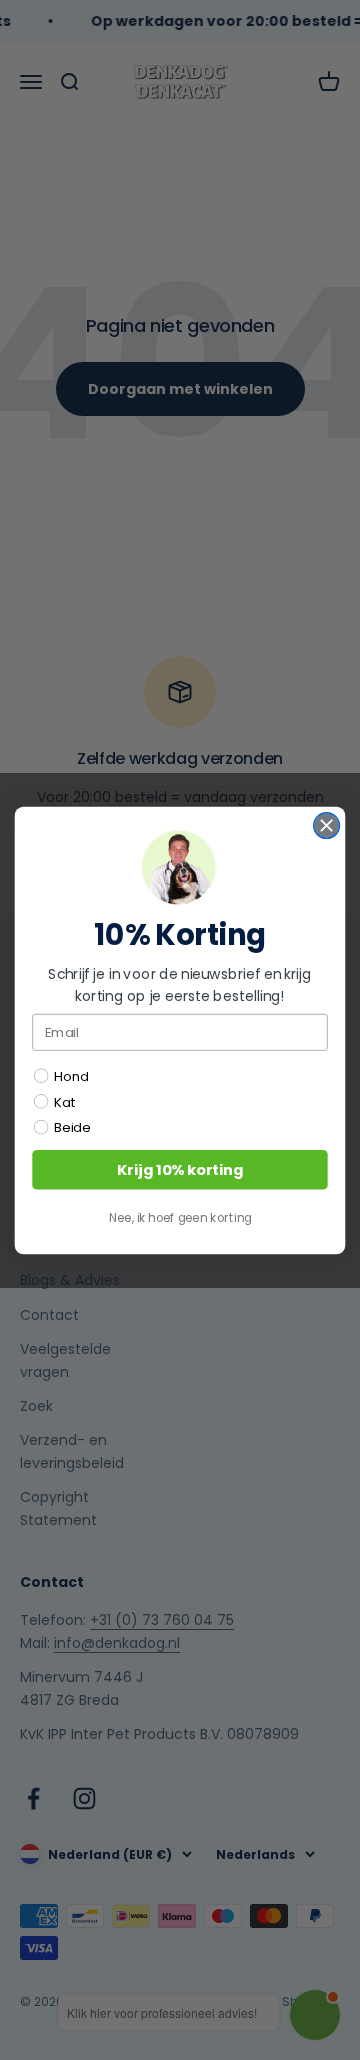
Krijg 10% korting (180, 1169)
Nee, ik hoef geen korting (180, 1217)
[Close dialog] (327, 825)
